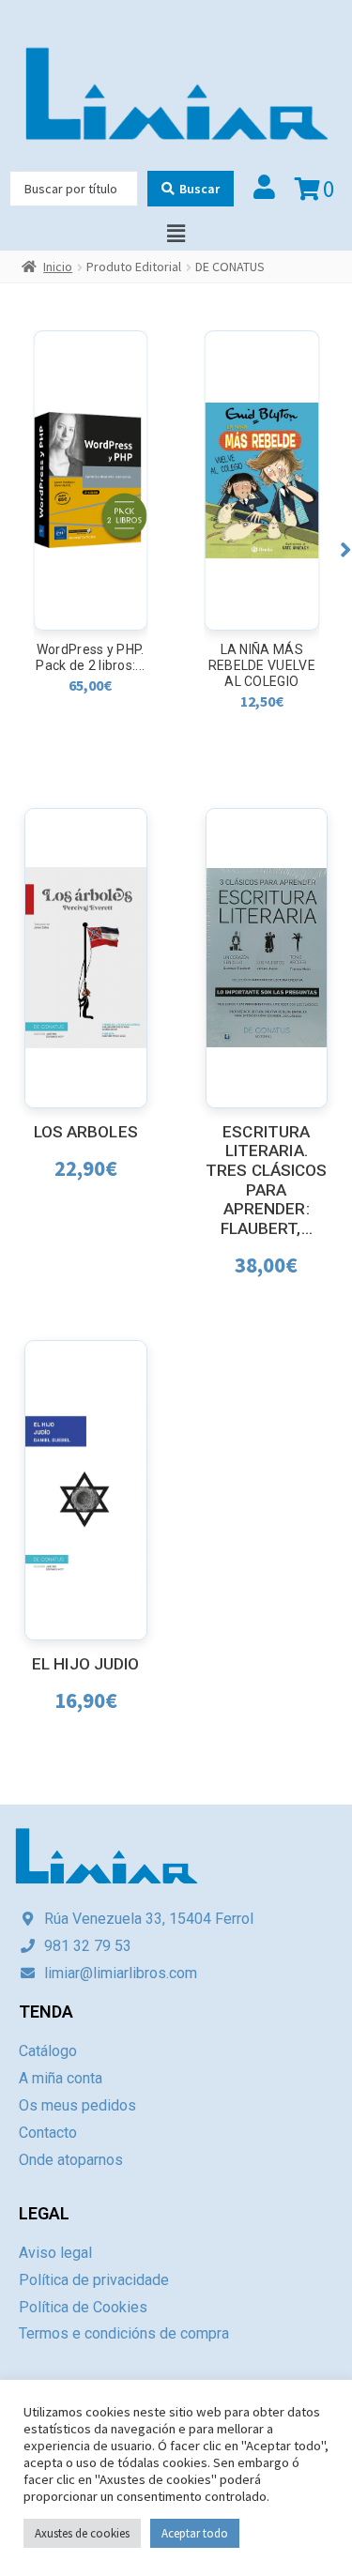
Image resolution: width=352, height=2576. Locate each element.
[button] (346, 549)
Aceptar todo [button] (195, 2533)
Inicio (58, 267)
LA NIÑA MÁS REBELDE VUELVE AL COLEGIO (262, 665)
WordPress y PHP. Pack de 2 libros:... (90, 657)
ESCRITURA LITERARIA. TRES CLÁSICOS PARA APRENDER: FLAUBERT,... (266, 1180)
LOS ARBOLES (86, 1132)
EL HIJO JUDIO (85, 1664)
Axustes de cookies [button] (82, 2533)
